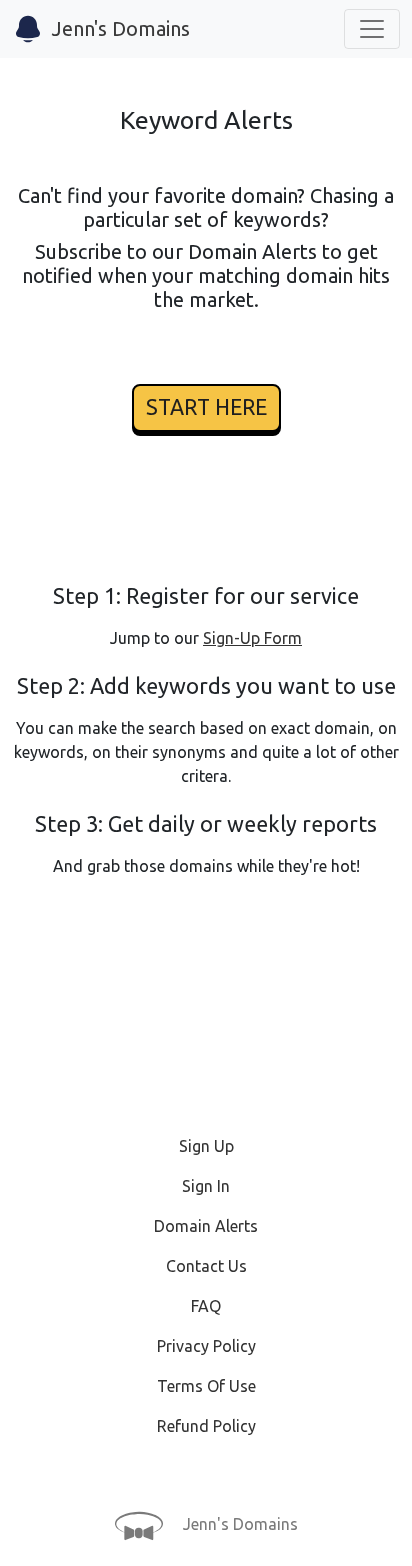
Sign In (206, 1186)
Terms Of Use (206, 1386)
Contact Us (206, 1266)
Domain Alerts (206, 1226)
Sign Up (206, 1146)
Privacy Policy (206, 1346)
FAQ (206, 1306)
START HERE (206, 407)
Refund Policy (206, 1426)
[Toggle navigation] (372, 29)
